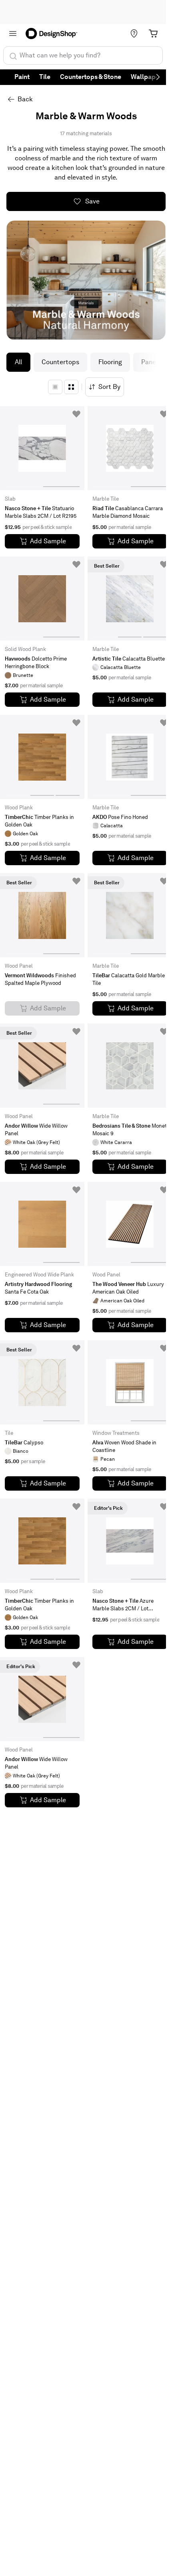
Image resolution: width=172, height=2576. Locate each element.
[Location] (134, 34)
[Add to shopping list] (76, 414)
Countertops (60, 362)
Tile (45, 77)
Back (25, 99)
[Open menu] (13, 34)
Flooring (110, 362)
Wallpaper (146, 77)
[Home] (54, 34)
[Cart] (153, 34)
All (18, 362)
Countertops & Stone (91, 77)
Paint (22, 77)
